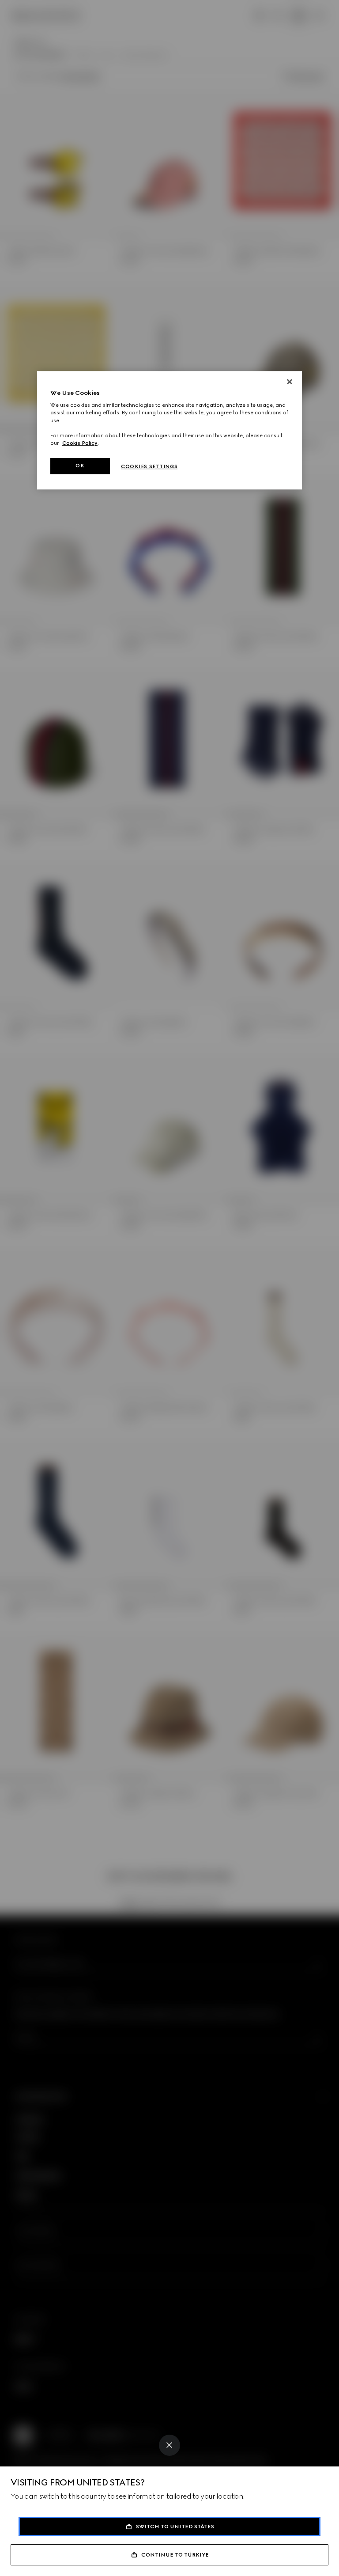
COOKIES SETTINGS (149, 466)
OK (80, 466)
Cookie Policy (80, 443)
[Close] (169, 2445)
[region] (169, 430)
